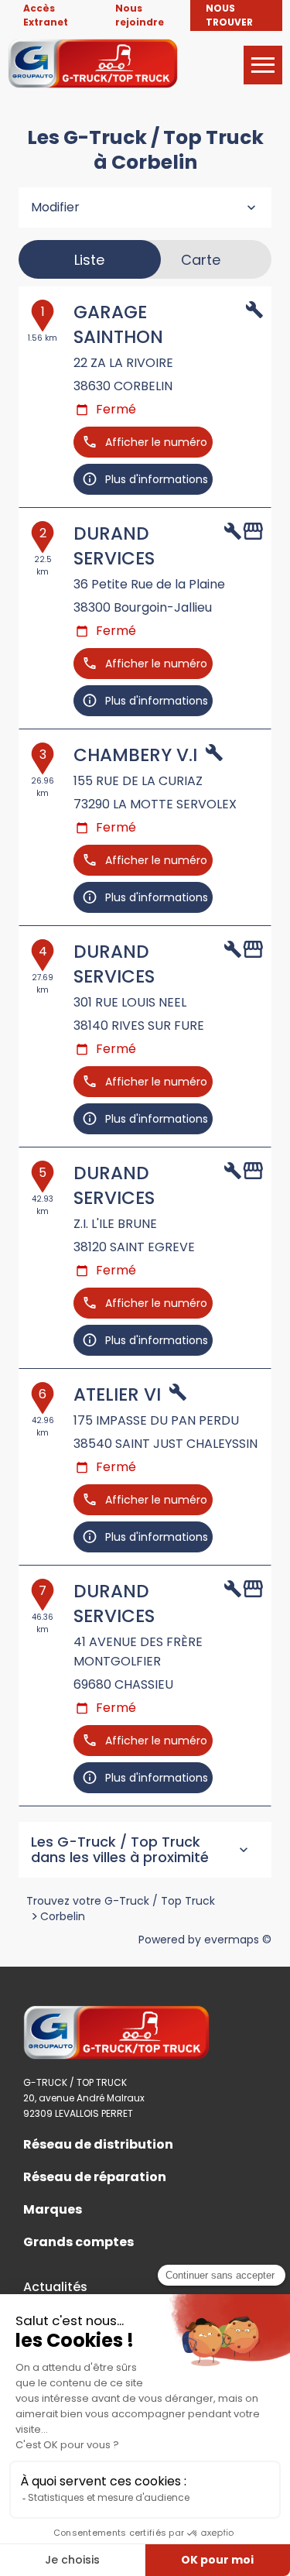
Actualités (55, 2287)
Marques (53, 2210)
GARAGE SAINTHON (118, 324)
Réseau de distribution (98, 2145)
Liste (89, 260)
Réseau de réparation (95, 2177)
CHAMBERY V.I (135, 755)
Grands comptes (78, 2242)
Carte (201, 260)
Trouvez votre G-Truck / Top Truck (121, 1901)
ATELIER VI (117, 1394)
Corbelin (63, 1916)
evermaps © (238, 1940)
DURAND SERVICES (114, 546)
